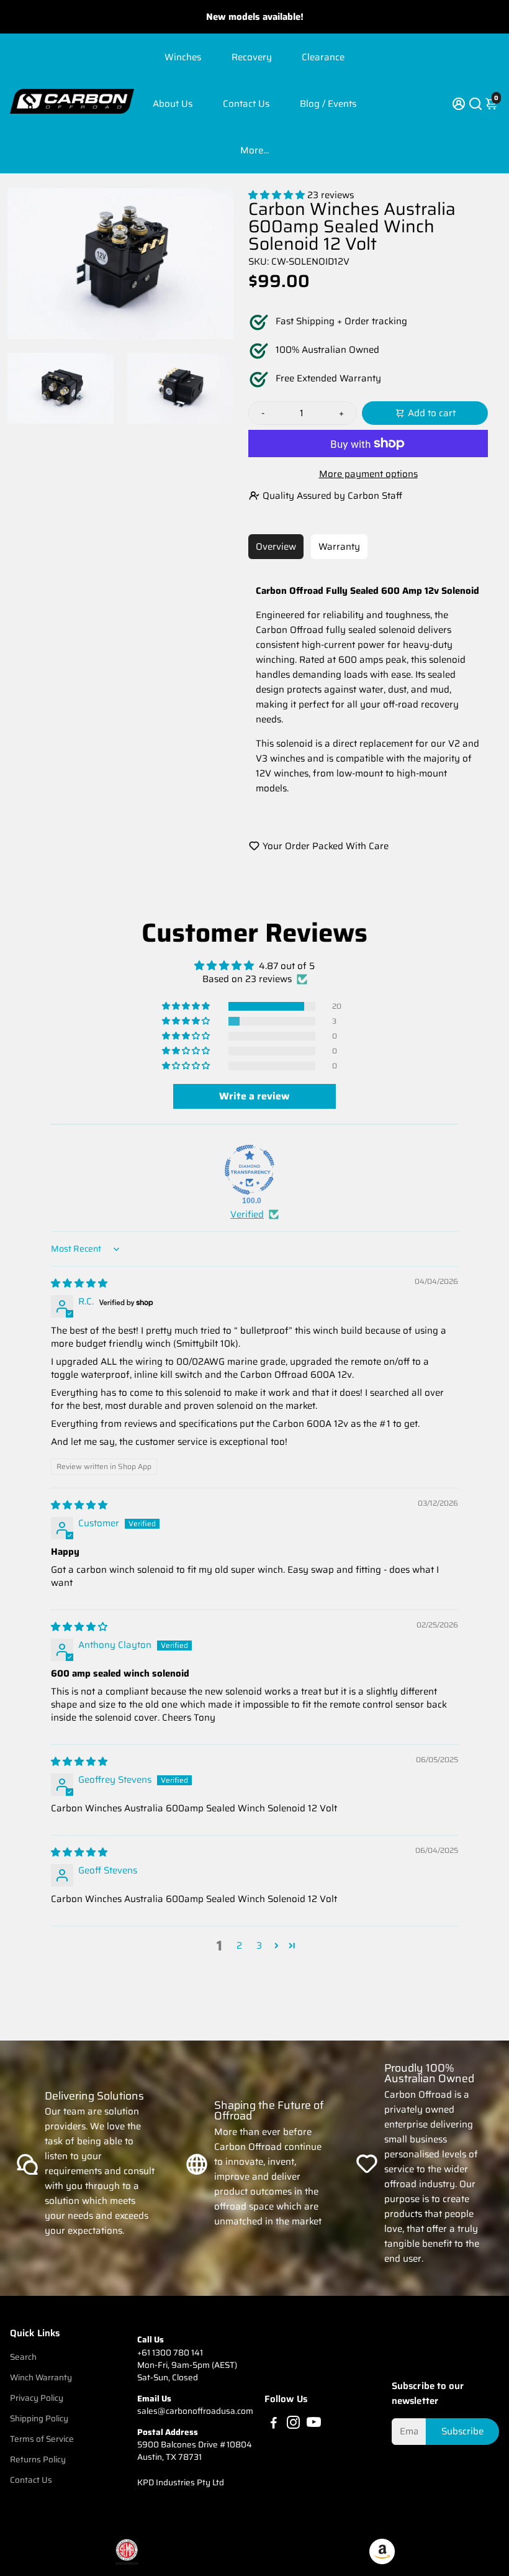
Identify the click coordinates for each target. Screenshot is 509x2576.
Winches (183, 57)
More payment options (368, 474)
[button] (278, 195)
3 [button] (259, 1946)
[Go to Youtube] (314, 2424)
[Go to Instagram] (293, 2424)
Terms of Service (42, 2439)
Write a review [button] (254, 1096)
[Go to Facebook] (274, 2424)
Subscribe (462, 2431)
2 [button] (239, 1946)
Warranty (339, 547)
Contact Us (246, 104)
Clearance (323, 57)
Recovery (252, 57)
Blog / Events (328, 104)
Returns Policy (38, 2460)
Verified (247, 1215)
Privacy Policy (37, 2398)
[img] (79, 1283)
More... (254, 150)
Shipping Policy (39, 2419)
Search (23, 2357)
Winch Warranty (41, 2378)
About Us (173, 104)
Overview (276, 547)
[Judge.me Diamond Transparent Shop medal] (250, 1170)
